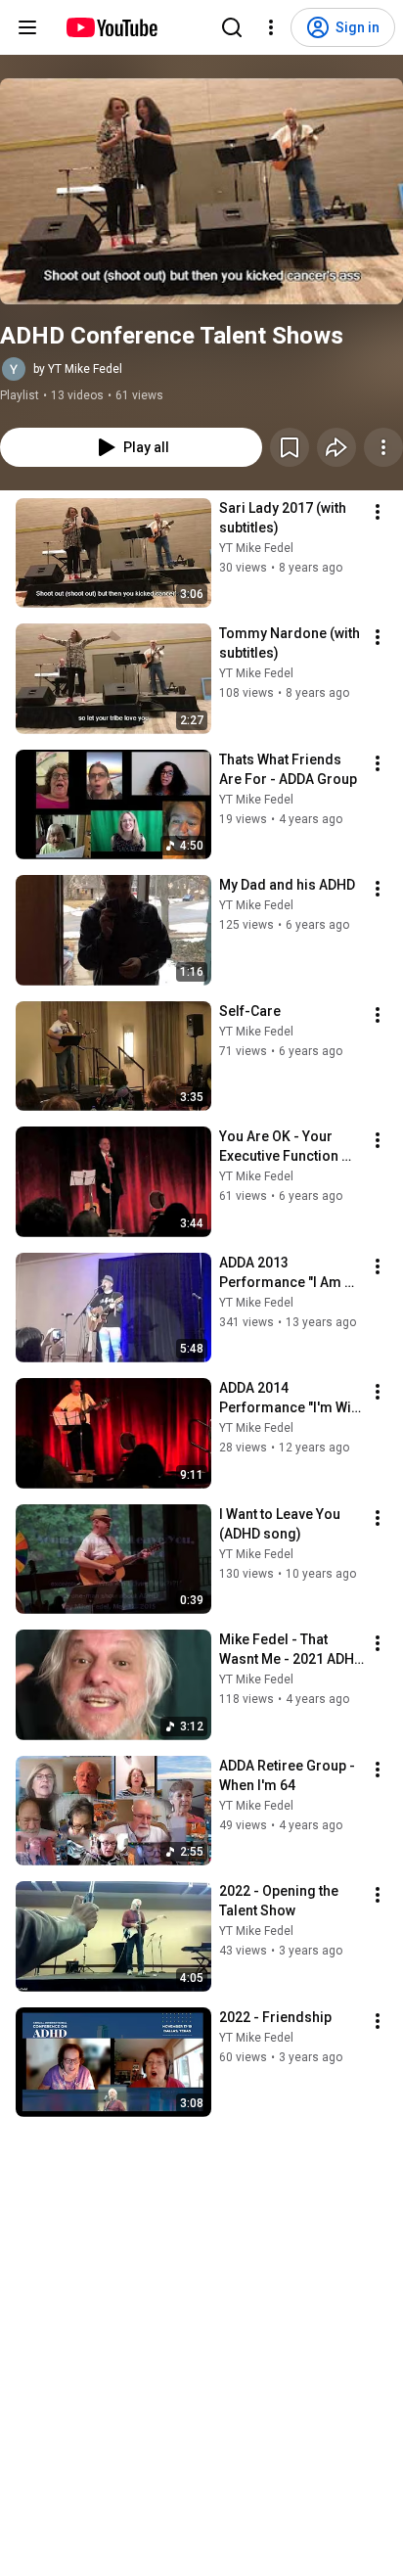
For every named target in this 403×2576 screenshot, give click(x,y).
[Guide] (27, 27)
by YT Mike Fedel (78, 369)
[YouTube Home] (111, 27)
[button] (201, 191)
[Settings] (271, 27)
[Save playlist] (290, 447)
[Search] (232, 27)
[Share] (336, 447)
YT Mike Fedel (256, 548)
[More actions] (383, 447)
